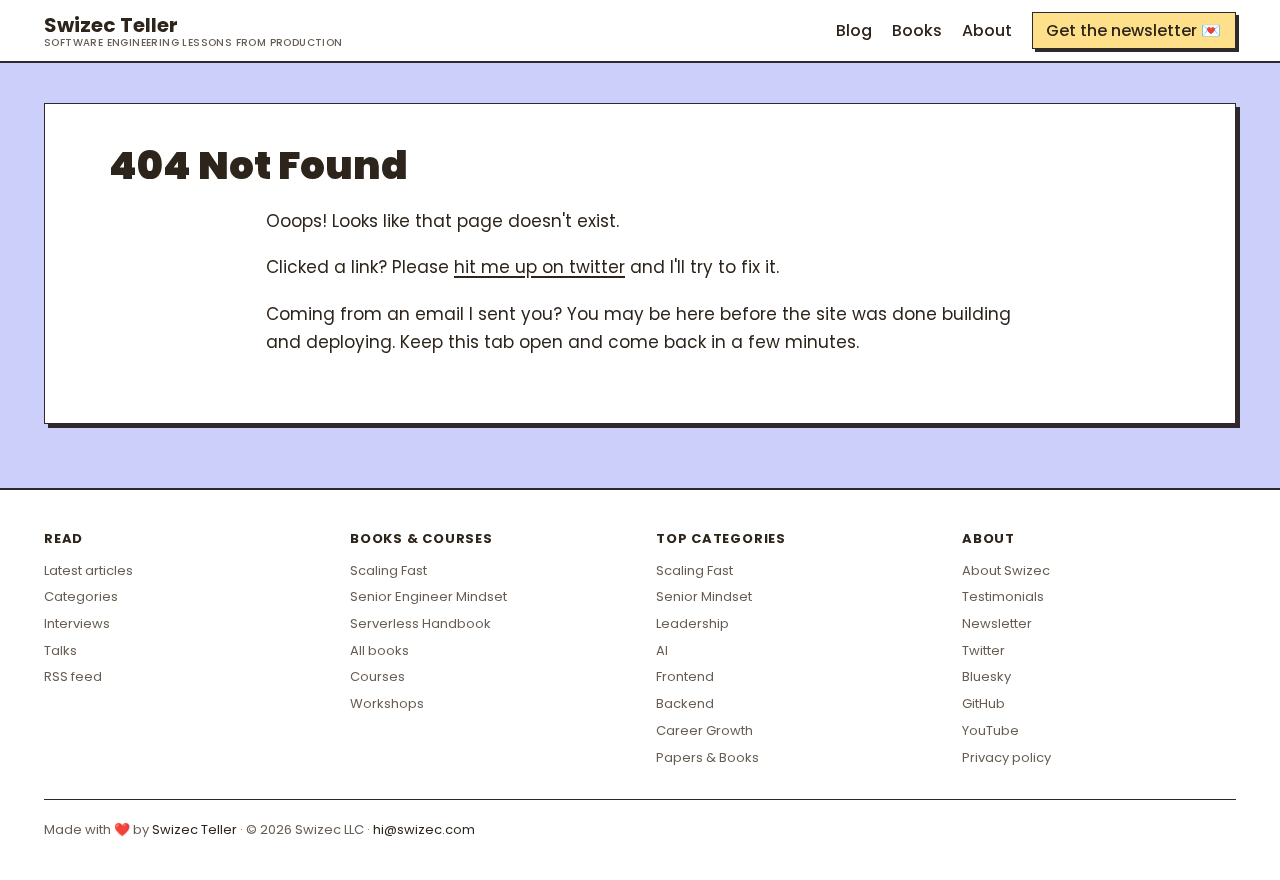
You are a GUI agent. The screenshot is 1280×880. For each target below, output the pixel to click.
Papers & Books (707, 757)
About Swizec (1006, 570)
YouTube (990, 730)
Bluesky (986, 676)
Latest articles (88, 570)
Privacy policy (1006, 757)
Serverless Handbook (420, 623)
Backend (685, 703)
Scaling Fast (388, 570)
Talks (60, 650)
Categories (81, 596)
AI (662, 650)
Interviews (77, 623)
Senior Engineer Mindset (428, 596)
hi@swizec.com (424, 829)
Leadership (692, 623)
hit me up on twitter (539, 267)
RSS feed (73, 676)
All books (379, 650)
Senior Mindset (704, 596)
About (987, 30)
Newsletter (997, 623)
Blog (854, 30)
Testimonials (1003, 596)
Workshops (387, 703)
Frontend (685, 676)
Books (917, 30)
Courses (377, 676)
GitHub (983, 703)
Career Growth (704, 730)
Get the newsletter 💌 (1133, 30)
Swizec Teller (193, 31)
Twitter (983, 650)
